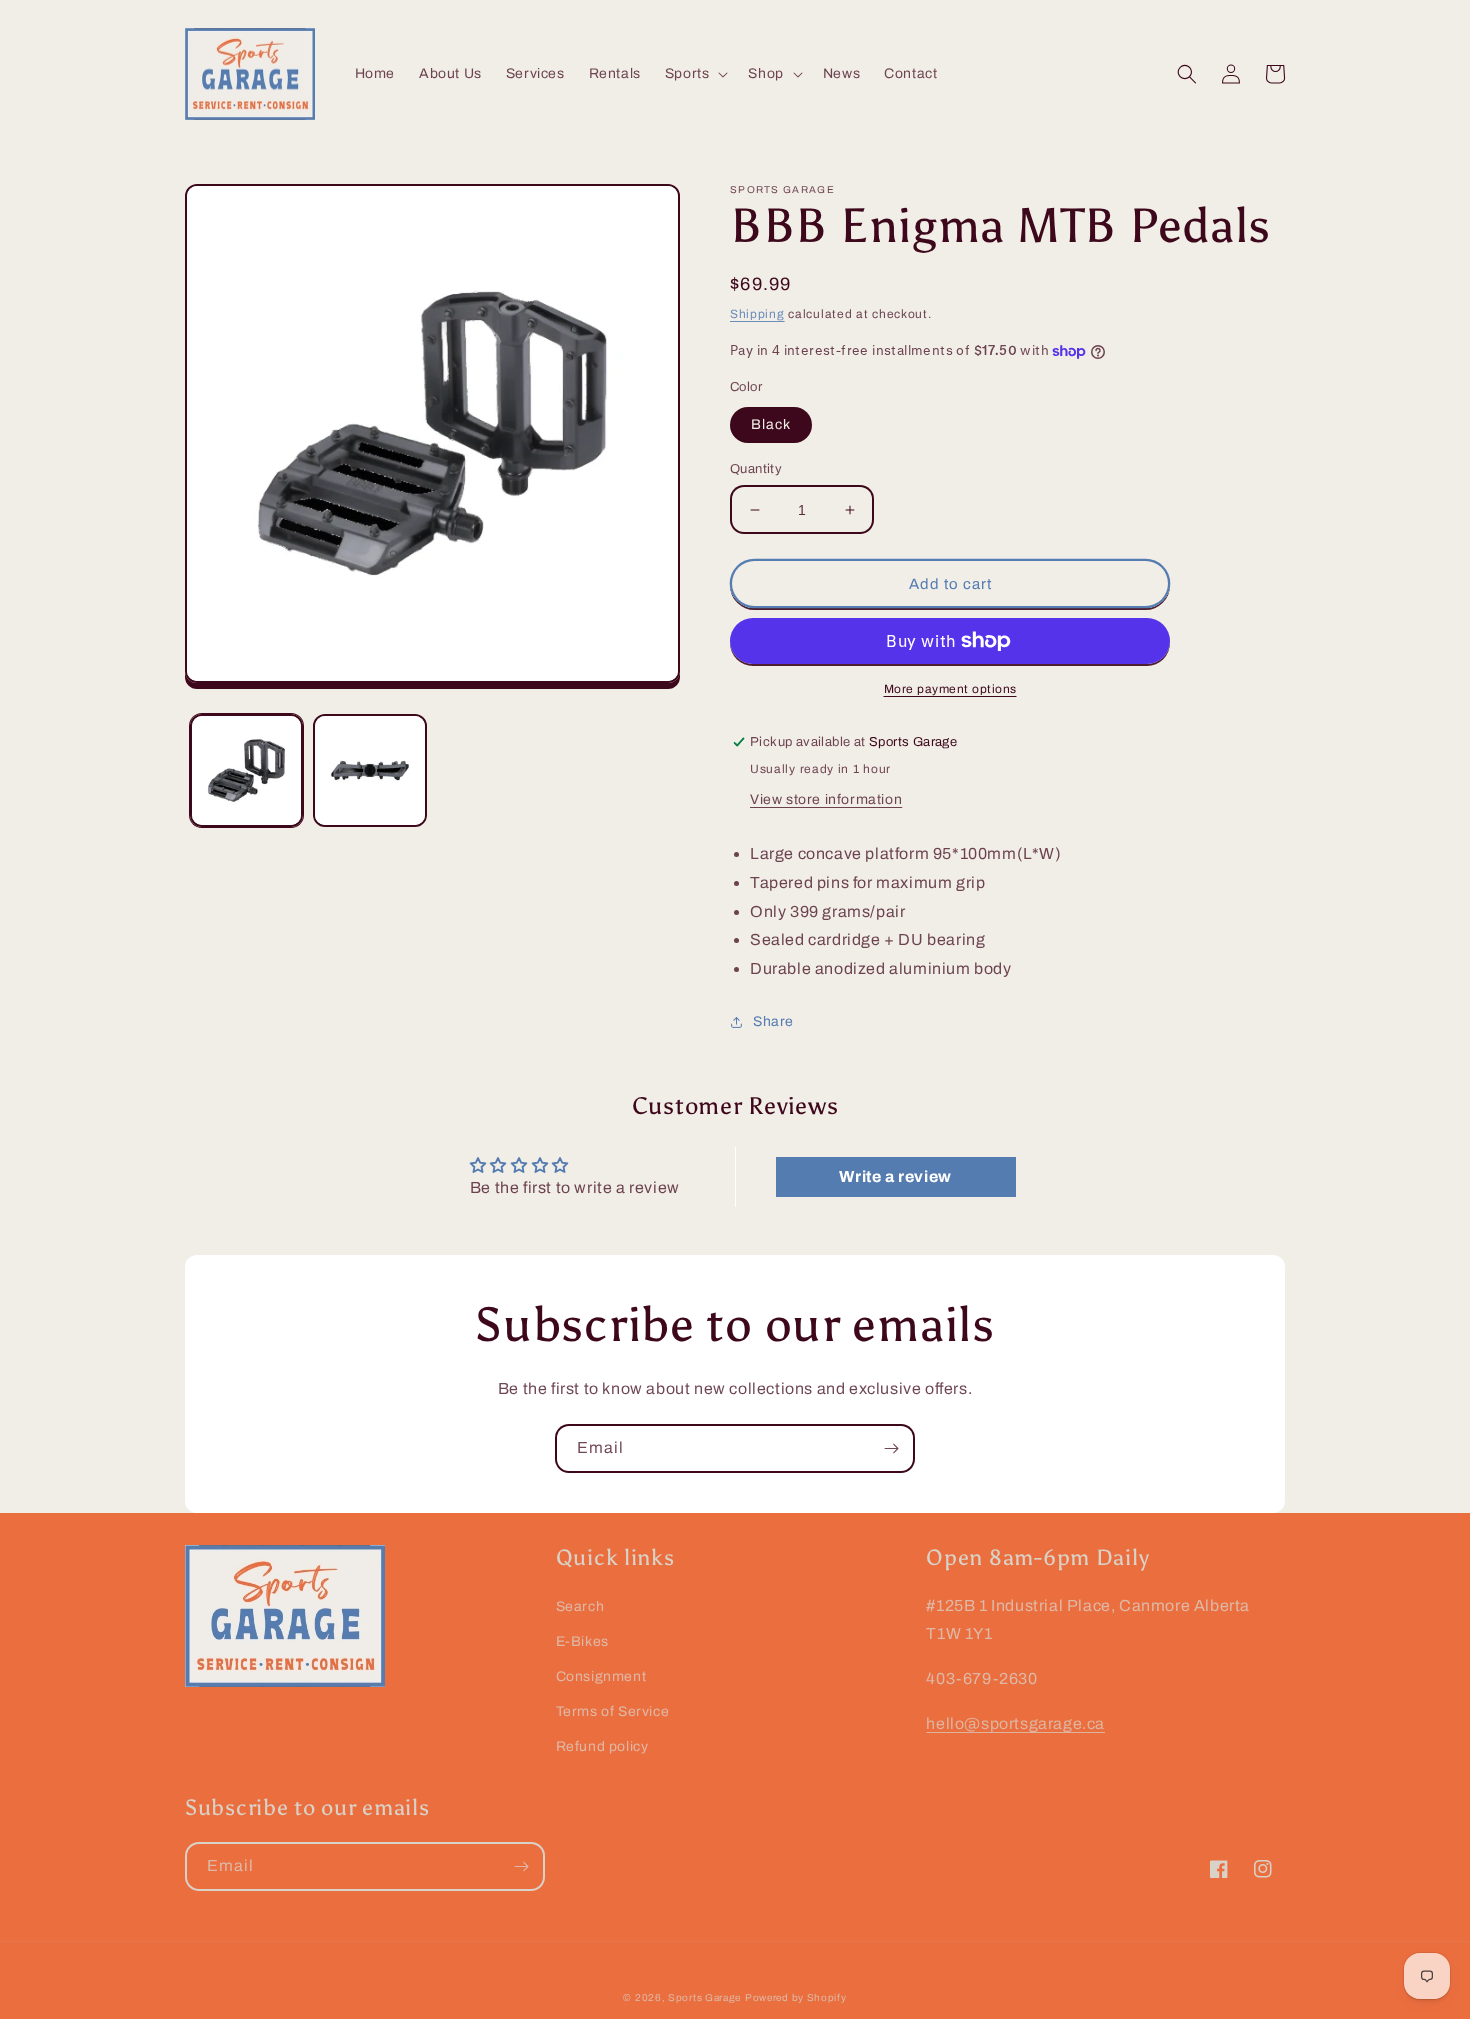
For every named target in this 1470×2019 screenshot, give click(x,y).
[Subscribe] (891, 1448)
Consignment (601, 1676)
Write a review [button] (895, 1176)
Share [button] (773, 1021)
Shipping (757, 314)
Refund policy (602, 1746)
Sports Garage (704, 1997)
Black (771, 424)
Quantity (756, 469)
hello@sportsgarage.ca (1015, 1723)
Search (580, 1606)
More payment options (950, 689)
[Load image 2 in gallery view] (369, 770)
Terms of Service (613, 1711)
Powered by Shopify (796, 1997)
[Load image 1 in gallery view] (246, 770)
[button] (695, 74)
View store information (826, 799)
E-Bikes (582, 1641)
